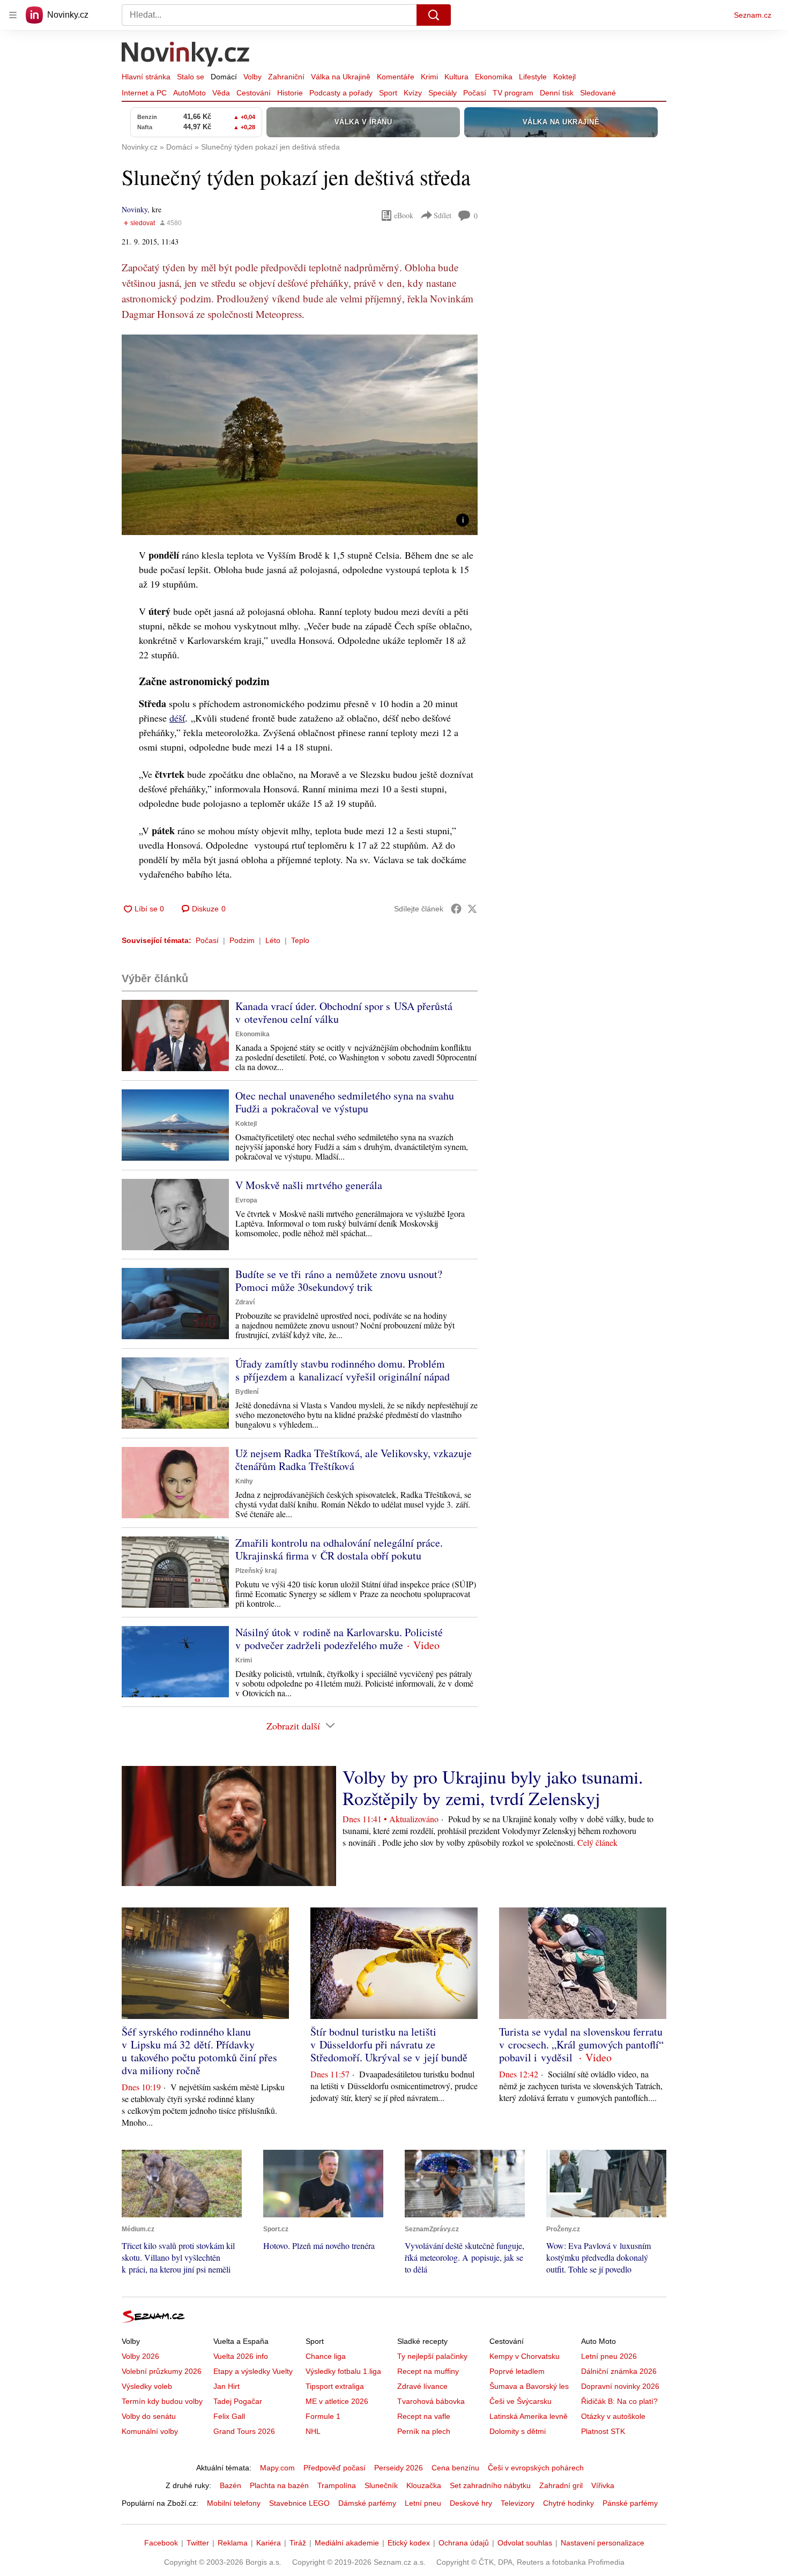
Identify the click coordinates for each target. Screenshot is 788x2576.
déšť (177, 718)
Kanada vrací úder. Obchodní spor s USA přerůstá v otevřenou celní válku (344, 1012)
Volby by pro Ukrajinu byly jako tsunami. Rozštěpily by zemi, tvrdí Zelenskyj (493, 1787)
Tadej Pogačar (238, 2401)
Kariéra (269, 2543)
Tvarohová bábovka (431, 2401)
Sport (388, 93)
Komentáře (396, 77)
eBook (404, 215)
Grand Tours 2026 (244, 2431)
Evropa (246, 1200)
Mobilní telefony (234, 2503)
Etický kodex (409, 2543)
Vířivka (603, 2485)
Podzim (242, 940)
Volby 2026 (140, 2356)
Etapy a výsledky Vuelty (253, 2371)
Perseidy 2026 (399, 2468)
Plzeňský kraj (256, 1571)
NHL (313, 2431)
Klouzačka (424, 2485)
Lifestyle (533, 77)
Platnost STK (603, 2431)
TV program (513, 93)
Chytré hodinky (568, 2503)
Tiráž (298, 2543)
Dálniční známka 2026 (619, 2371)
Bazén (231, 2485)
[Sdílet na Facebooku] (456, 909)
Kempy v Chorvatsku (525, 2356)
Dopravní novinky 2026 (620, 2386)
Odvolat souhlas (525, 2543)
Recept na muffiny (428, 2371)
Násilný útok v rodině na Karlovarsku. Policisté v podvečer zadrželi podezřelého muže (339, 1639)
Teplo (300, 940)
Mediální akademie (347, 2543)
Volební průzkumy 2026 (162, 2371)
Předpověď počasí (334, 2468)
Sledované (598, 93)
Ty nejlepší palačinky (432, 2356)
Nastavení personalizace (603, 2543)
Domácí (224, 77)
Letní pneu (423, 2503)
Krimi (429, 77)
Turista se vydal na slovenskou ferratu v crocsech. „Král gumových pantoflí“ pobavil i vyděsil (581, 2044)
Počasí (475, 93)
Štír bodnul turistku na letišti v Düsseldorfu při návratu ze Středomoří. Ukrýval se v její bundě (389, 2044)
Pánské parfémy (630, 2503)
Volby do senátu (149, 2416)
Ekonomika (494, 77)
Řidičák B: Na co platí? (619, 2401)
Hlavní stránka (146, 77)
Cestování (254, 93)
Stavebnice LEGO (299, 2503)
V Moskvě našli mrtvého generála (309, 1185)
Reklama (233, 2543)
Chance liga (326, 2356)
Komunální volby (150, 2431)
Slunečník (381, 2485)
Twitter (198, 2543)
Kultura (456, 77)
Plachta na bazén (279, 2485)
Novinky (135, 209)
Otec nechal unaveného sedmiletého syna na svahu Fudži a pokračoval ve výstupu (345, 1102)
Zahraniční (286, 77)
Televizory (518, 2503)
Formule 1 (323, 2416)
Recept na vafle (424, 2416)
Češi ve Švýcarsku (521, 2401)
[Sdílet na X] (472, 909)
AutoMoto (189, 93)
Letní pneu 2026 (609, 2356)
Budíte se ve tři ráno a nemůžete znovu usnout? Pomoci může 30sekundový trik (339, 1280)
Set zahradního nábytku (490, 2485)
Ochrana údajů (464, 2543)
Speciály (443, 93)
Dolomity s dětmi (518, 2431)
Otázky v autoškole (613, 2416)
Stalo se (191, 77)
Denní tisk (557, 93)
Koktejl (564, 77)
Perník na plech (424, 2431)
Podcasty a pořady (341, 93)
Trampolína (337, 2485)
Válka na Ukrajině (341, 77)
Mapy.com (277, 2468)
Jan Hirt (226, 2386)
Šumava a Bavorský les (529, 2386)
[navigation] (13, 15)
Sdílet (443, 215)
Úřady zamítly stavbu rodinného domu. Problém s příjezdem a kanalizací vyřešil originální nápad (343, 1370)
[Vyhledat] (434, 15)
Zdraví (245, 1302)
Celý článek (597, 1842)
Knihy (244, 1481)
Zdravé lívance (422, 2386)
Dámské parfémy (367, 2503)
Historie (290, 93)
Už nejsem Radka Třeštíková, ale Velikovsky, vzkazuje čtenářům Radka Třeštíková (354, 1460)
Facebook (161, 2543)
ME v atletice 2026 (337, 2401)
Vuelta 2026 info (241, 2356)
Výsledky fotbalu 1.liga (343, 2371)
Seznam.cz (753, 15)
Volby (252, 77)
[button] (300, 435)
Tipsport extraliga (335, 2386)
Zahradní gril (561, 2485)
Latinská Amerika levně (529, 2416)
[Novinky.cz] (186, 55)
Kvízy (413, 93)
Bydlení (247, 1392)
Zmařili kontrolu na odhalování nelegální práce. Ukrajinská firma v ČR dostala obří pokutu (339, 1549)
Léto (273, 940)
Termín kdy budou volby (162, 2401)
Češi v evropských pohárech (536, 2468)
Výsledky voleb (147, 2386)
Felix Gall (229, 2416)
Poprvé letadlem (517, 2371)
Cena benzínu (455, 2468)
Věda (221, 93)
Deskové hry (471, 2503)
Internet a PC (144, 93)
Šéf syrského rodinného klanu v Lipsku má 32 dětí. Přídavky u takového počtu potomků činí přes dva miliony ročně (199, 2051)
